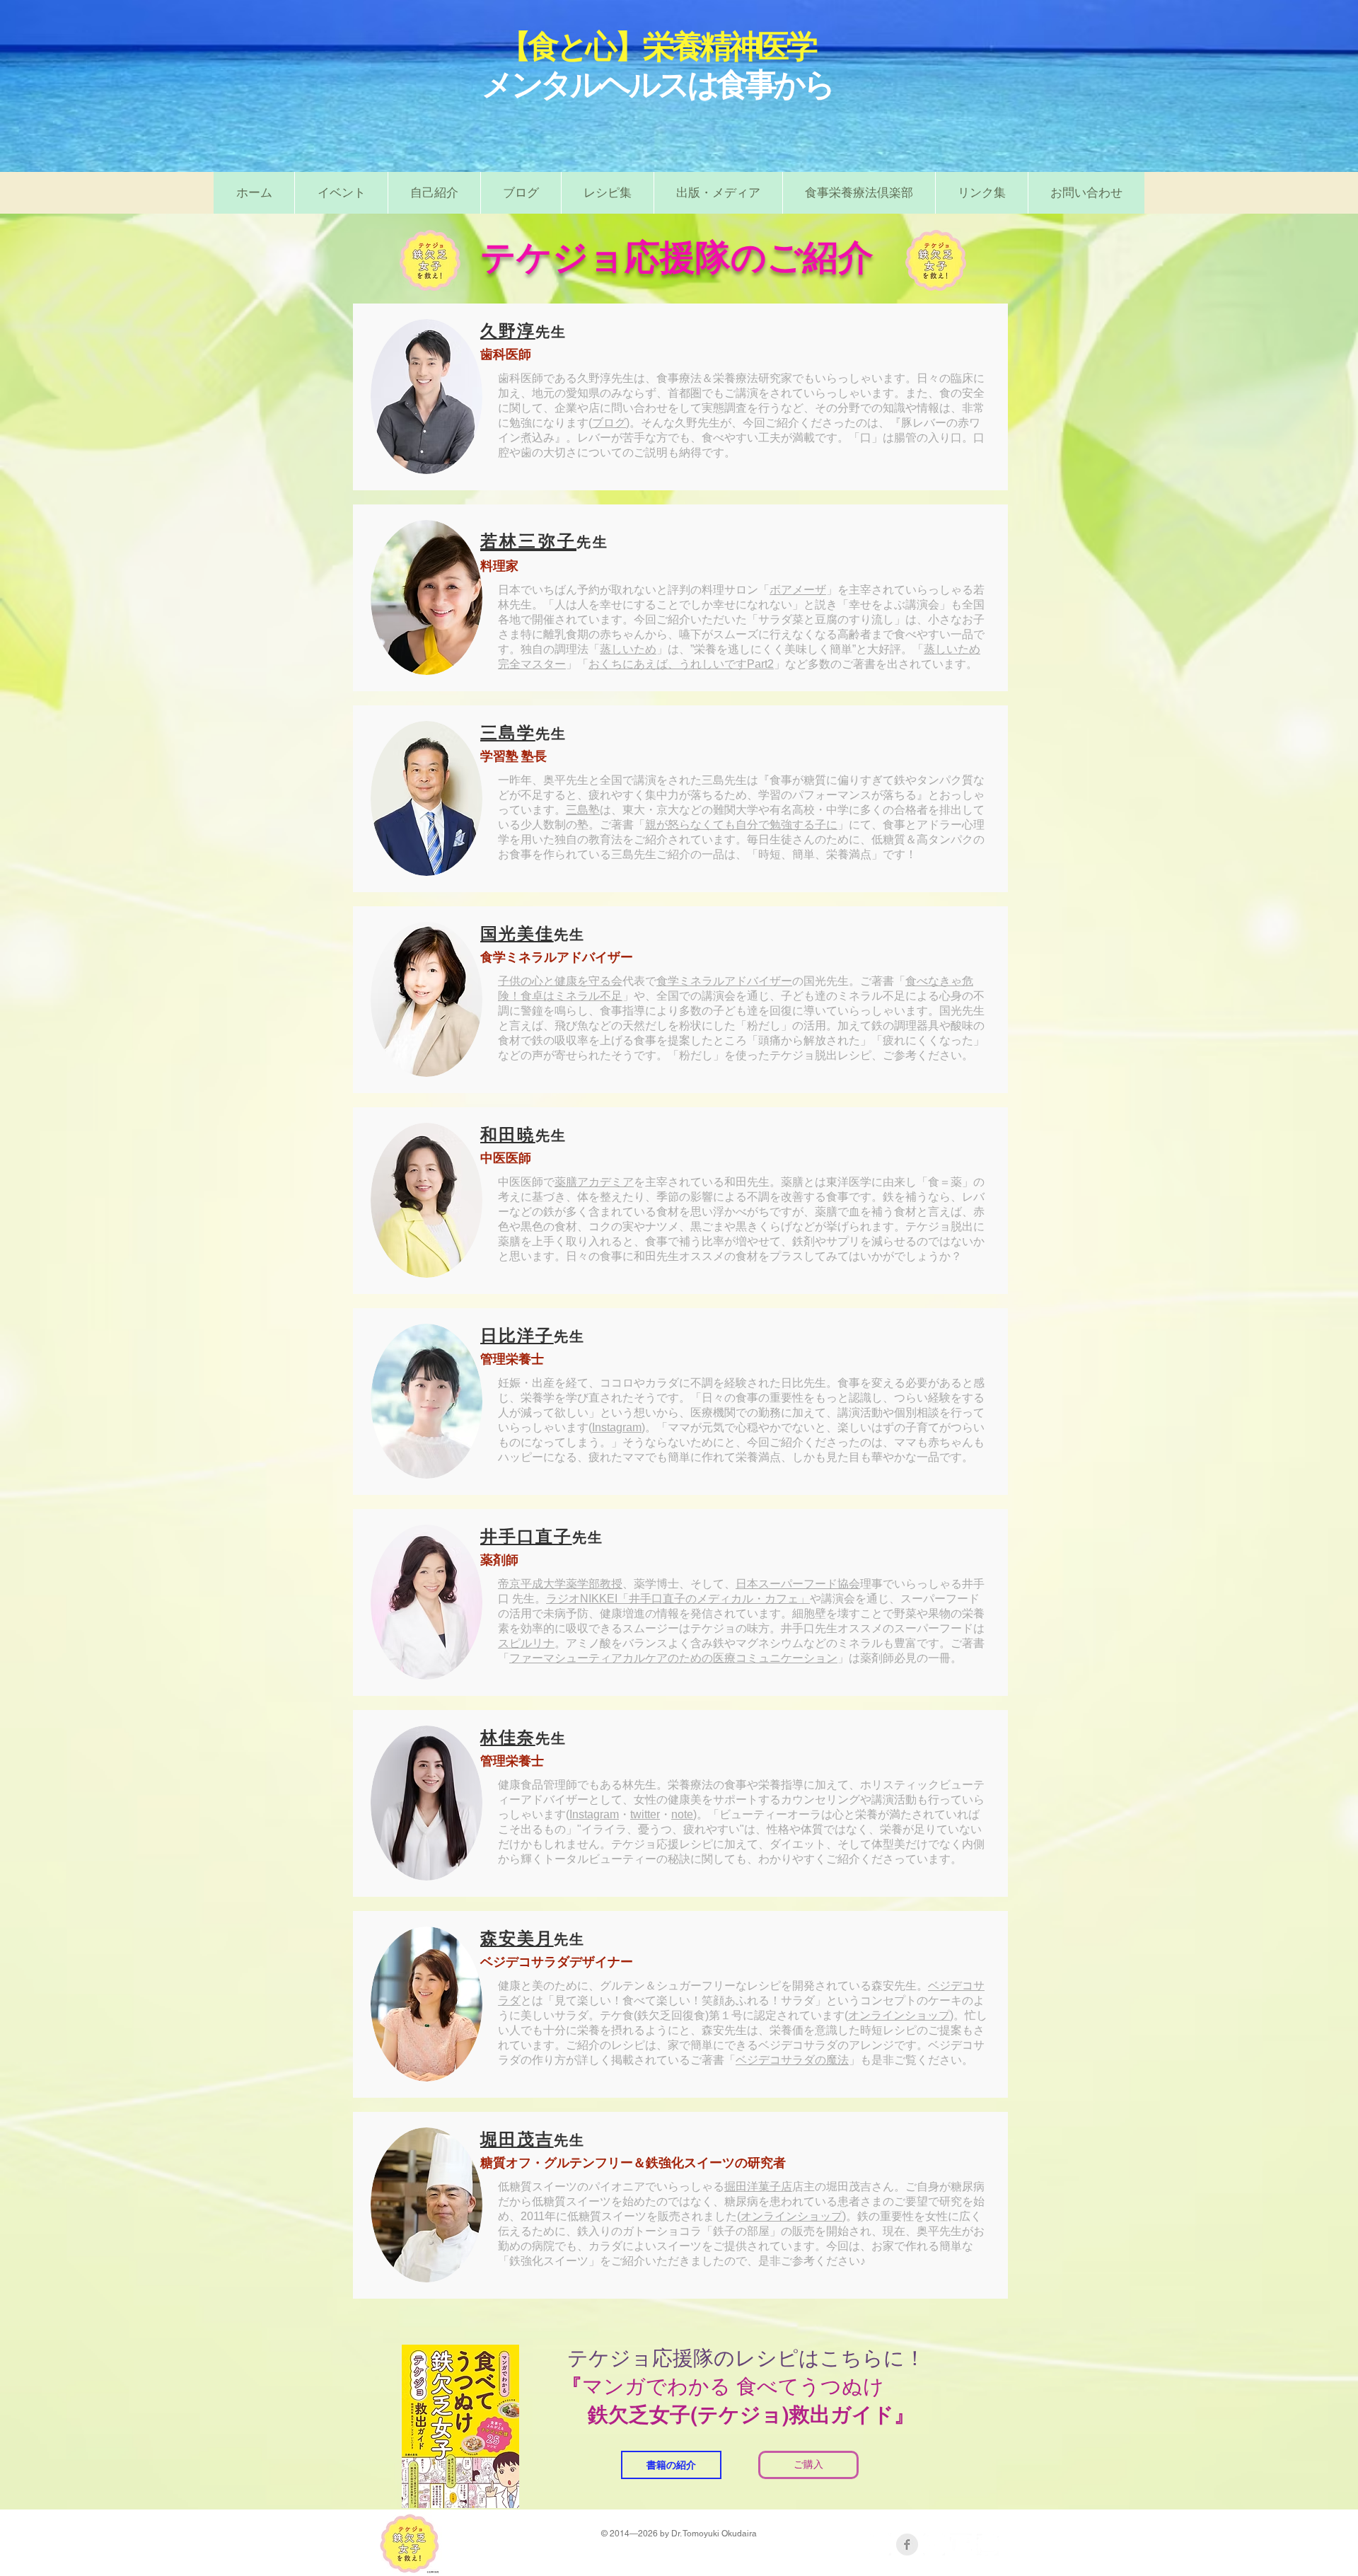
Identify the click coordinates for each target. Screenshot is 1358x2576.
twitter (645, 1814)
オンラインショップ (899, 2015)
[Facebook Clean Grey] (907, 2545)
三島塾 (583, 810)
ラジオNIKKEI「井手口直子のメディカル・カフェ (672, 1599)
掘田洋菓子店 (758, 2187)
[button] (607, 193)
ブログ (609, 423)
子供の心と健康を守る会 (560, 981)
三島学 (508, 733)
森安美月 (517, 1938)
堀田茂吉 (517, 2139)
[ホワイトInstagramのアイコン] (988, 2545)
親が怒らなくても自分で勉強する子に (741, 825)
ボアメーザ (798, 590)
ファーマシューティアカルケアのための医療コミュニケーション (673, 1658)
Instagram (617, 1427)
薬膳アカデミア (594, 1182)
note (682, 1814)
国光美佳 (517, 934)
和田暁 (508, 1134)
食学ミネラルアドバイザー (724, 981)
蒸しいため (628, 649)
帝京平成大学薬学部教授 (560, 1584)
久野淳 (508, 331)
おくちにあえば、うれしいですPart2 (681, 664)
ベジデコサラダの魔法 (792, 2060)
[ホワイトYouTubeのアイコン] (961, 2545)
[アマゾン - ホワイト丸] (880, 2545)
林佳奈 (508, 1737)
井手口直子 (526, 1536)
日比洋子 (517, 1335)
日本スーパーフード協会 (798, 1584)
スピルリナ (526, 1643)
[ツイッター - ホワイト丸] (934, 2545)
